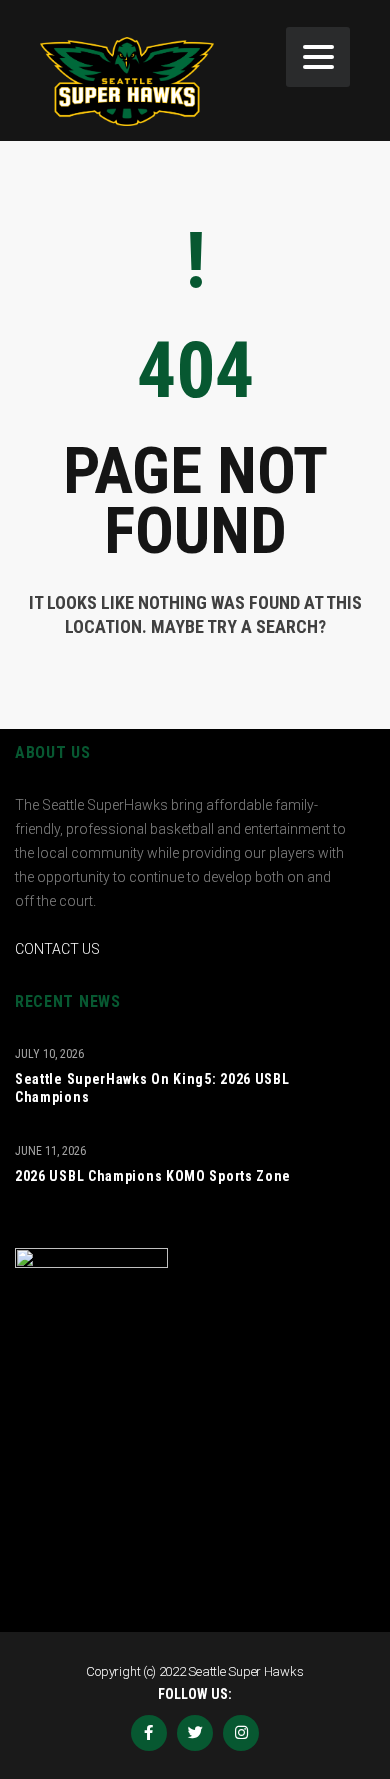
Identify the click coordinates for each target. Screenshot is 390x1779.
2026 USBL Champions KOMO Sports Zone (153, 1176)
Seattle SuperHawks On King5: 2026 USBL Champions (152, 1088)
